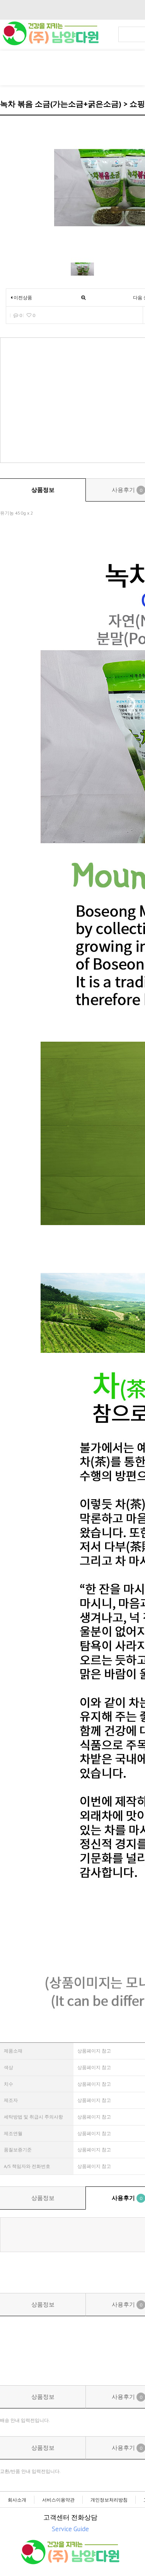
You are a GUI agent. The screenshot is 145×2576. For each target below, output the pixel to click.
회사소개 (17, 2500)
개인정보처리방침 (109, 2500)
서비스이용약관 (58, 2500)
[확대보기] (83, 297)
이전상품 (22, 297)
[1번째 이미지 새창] (82, 269)
